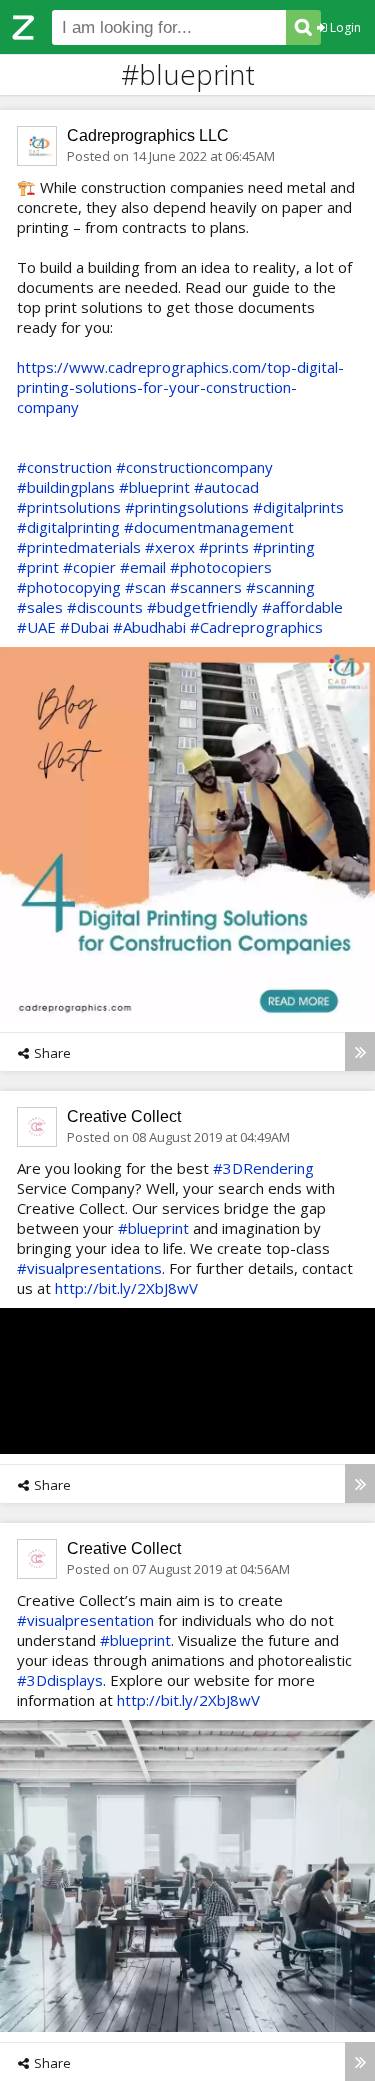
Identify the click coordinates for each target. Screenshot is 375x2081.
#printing (284, 547)
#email (143, 567)
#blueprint (154, 487)
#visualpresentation (85, 1620)
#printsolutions (69, 507)
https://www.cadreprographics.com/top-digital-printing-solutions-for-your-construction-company (180, 387)
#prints (224, 547)
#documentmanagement (209, 527)
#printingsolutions (187, 507)
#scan (145, 587)
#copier (89, 567)
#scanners (206, 587)
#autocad (226, 487)
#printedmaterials (79, 547)
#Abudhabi (149, 627)
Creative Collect (124, 1116)
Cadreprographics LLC (148, 135)
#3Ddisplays (60, 1680)
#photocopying (69, 587)
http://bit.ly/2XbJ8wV (126, 1288)
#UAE (36, 627)
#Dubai (84, 627)
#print (38, 567)
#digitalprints (298, 507)
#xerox (170, 547)
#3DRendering (263, 1168)
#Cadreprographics (256, 627)
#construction (64, 467)
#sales (40, 607)
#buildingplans (66, 487)
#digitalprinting (68, 527)
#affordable (302, 607)
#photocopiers (221, 567)
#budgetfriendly (202, 607)
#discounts (105, 607)
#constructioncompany (194, 467)
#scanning (280, 587)
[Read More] (360, 1051)
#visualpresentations (89, 1268)
